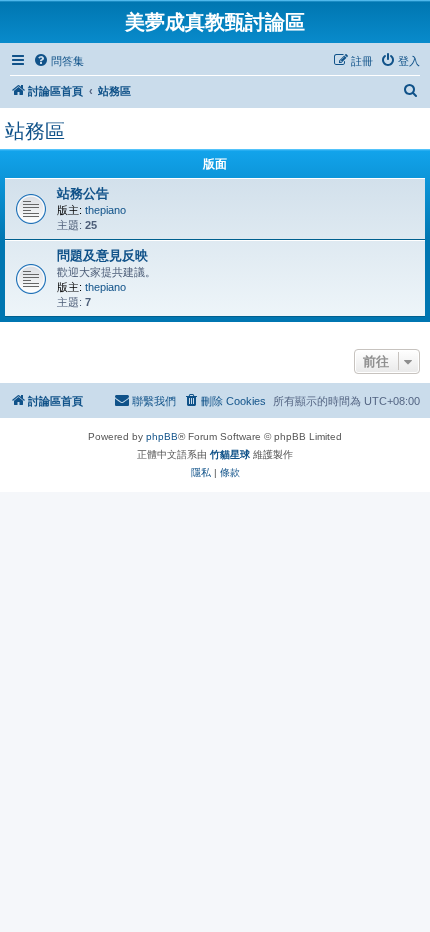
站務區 (35, 131)
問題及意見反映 (102, 255)
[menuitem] (58, 61)
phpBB (162, 436)
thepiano (105, 210)
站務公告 (83, 193)
